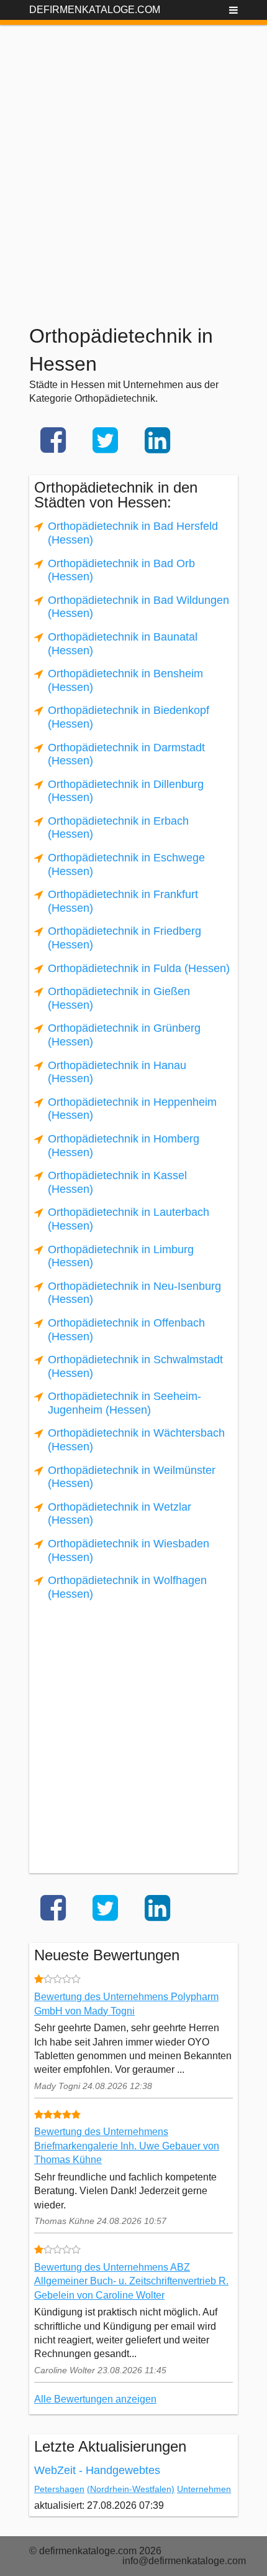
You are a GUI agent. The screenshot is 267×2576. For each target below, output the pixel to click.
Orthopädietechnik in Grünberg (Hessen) (124, 1035)
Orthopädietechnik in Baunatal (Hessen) (123, 644)
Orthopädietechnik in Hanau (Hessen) (117, 1072)
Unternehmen (204, 2489)
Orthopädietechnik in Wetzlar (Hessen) (120, 1514)
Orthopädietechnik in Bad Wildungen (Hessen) (138, 607)
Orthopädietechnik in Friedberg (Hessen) (124, 938)
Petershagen (59, 2489)
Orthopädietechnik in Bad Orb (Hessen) (121, 570)
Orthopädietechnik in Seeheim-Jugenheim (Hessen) (124, 1403)
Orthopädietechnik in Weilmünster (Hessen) (132, 1477)
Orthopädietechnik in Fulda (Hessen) (139, 968)
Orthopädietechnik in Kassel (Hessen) (117, 1182)
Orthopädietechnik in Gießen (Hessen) (119, 998)
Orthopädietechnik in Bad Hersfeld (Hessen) (133, 533)
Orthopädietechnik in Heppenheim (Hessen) (132, 1109)
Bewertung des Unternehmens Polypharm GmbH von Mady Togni (126, 2004)
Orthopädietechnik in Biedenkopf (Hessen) (129, 717)
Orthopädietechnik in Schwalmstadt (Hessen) (135, 1366)
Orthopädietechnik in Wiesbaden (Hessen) (129, 1550)
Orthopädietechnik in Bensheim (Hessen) (125, 680)
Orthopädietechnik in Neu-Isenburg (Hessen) (134, 1293)
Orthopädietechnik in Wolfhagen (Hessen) (127, 1587)
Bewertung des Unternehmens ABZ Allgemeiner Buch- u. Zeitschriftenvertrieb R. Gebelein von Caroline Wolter (131, 2281)
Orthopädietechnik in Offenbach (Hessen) (126, 1330)
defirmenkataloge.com (95, 10)
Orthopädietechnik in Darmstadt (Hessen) (126, 754)
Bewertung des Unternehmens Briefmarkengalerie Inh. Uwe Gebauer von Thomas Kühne (127, 2146)
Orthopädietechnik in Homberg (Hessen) (124, 1146)
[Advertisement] (133, 159)
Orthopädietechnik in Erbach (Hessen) (118, 828)
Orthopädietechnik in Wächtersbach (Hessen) (136, 1440)
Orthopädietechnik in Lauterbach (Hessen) (129, 1219)
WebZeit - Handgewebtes (97, 2470)
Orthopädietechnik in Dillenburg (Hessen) (126, 791)
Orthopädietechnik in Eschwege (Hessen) (126, 864)
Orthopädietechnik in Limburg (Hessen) (121, 1256)
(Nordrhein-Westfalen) (131, 2489)
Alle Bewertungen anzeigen (95, 2399)
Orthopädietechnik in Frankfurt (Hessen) (123, 901)
